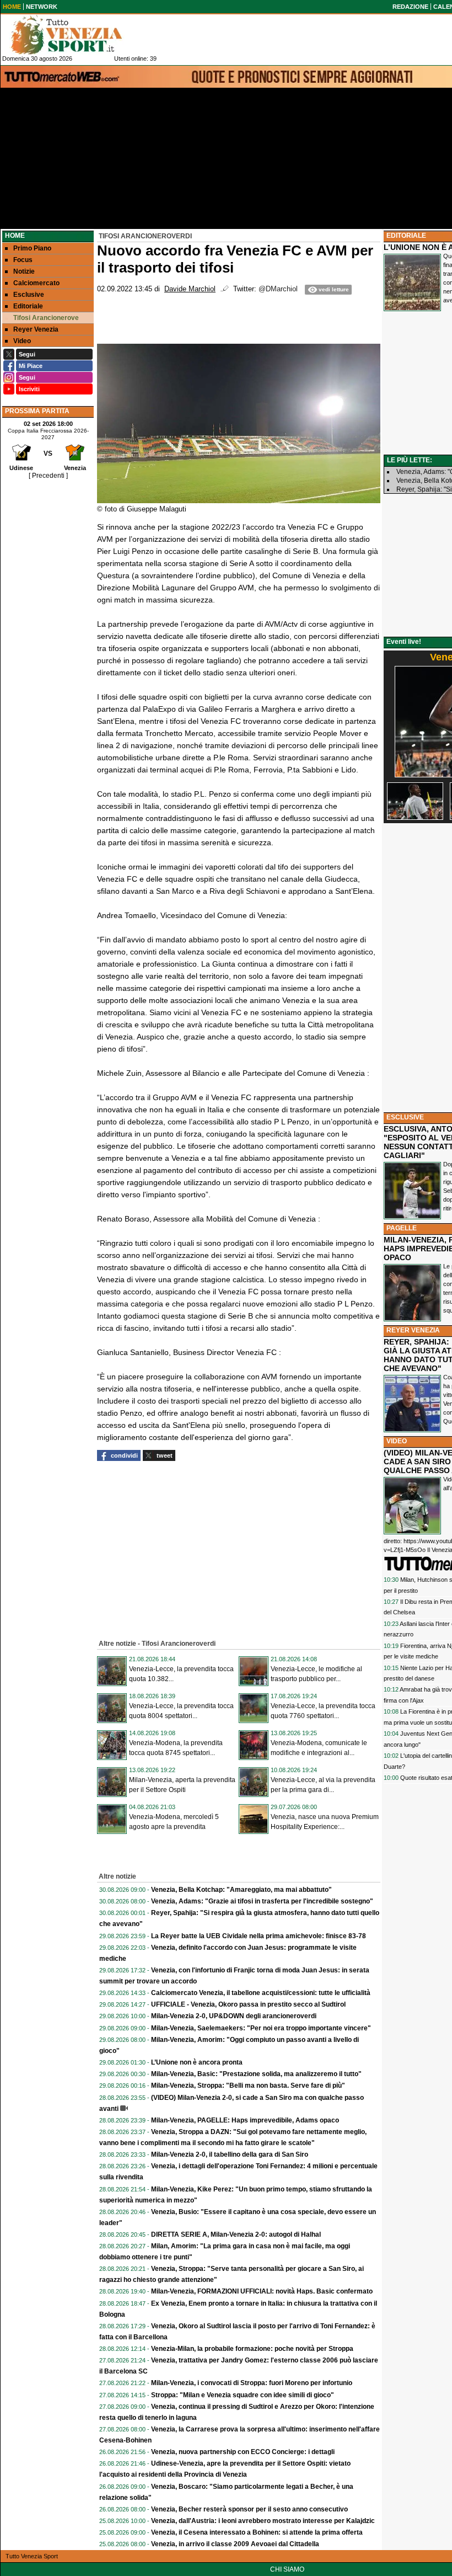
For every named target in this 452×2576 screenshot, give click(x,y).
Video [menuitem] (22, 341)
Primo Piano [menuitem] (32, 248)
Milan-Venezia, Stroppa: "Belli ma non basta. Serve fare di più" (248, 2086)
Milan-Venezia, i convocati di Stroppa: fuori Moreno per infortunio (252, 2383)
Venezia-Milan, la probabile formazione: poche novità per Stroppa (252, 2349)
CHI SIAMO (287, 2569)
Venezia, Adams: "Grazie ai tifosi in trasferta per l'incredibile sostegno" (262, 1901)
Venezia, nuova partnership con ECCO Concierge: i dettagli (243, 2452)
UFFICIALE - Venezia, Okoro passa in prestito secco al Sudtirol (248, 2004)
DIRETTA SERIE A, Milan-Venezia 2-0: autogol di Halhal (236, 2234)
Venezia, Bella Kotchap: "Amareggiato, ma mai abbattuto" (241, 1890)
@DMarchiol (278, 289)
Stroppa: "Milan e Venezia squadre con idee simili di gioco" (243, 2395)
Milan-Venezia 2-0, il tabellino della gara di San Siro (230, 2154)
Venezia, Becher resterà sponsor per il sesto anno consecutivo (249, 2509)
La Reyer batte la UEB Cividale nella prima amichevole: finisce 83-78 (259, 1936)
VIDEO (397, 1441)
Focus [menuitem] (23, 260)
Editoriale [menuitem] (28, 306)
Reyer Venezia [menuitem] (36, 329)
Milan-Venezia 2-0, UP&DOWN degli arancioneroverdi (234, 2016)
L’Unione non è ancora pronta (197, 2062)
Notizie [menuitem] (24, 271)
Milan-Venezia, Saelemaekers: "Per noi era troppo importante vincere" (261, 2028)
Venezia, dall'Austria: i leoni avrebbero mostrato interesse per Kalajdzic (263, 2521)
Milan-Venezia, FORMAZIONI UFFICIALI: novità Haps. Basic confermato (262, 2291)
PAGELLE (402, 1228)
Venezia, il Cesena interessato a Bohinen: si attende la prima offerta (257, 2532)
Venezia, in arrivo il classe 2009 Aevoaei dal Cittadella (235, 2544)
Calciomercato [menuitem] (36, 283)
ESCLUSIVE (405, 1117)
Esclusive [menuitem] (29, 295)
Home (15, 236)
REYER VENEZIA (413, 1330)
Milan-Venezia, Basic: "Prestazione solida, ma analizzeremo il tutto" (256, 2074)
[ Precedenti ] (48, 476)
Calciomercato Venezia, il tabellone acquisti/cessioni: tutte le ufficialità (261, 1993)
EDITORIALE (406, 236)
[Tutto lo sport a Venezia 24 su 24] (75, 35)
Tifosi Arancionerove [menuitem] (46, 318)
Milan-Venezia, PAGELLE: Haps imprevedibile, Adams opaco (245, 2120)
